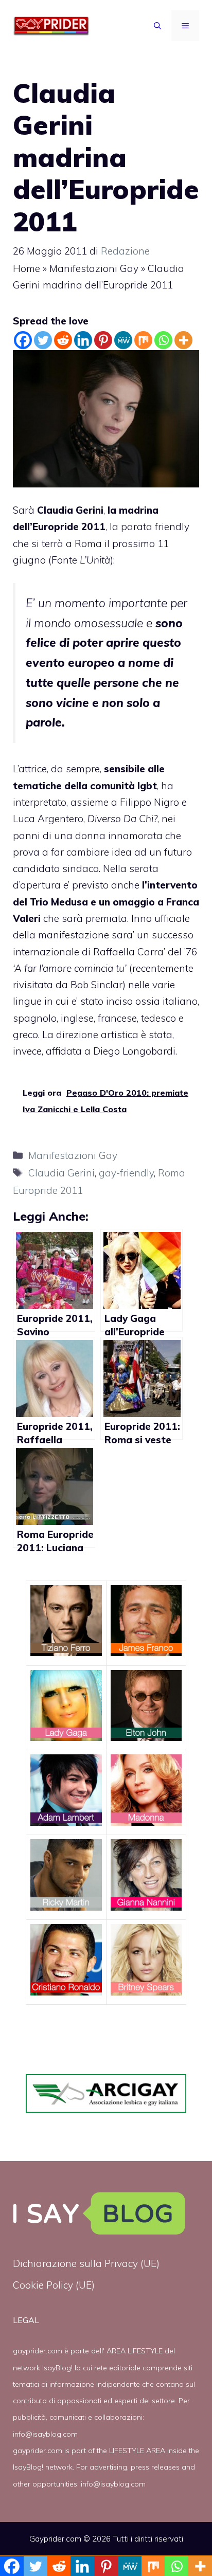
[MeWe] (123, 340)
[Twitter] (43, 340)
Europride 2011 (69, 527)
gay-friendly (126, 1173)
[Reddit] (63, 340)
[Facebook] (23, 340)
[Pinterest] (103, 340)
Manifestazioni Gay (94, 268)
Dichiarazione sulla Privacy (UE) (86, 2263)
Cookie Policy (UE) (54, 2285)
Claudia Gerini (61, 1173)
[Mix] (143, 340)
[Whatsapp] (163, 340)
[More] (183, 340)
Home (26, 268)
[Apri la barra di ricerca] (157, 26)
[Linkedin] (83, 340)
